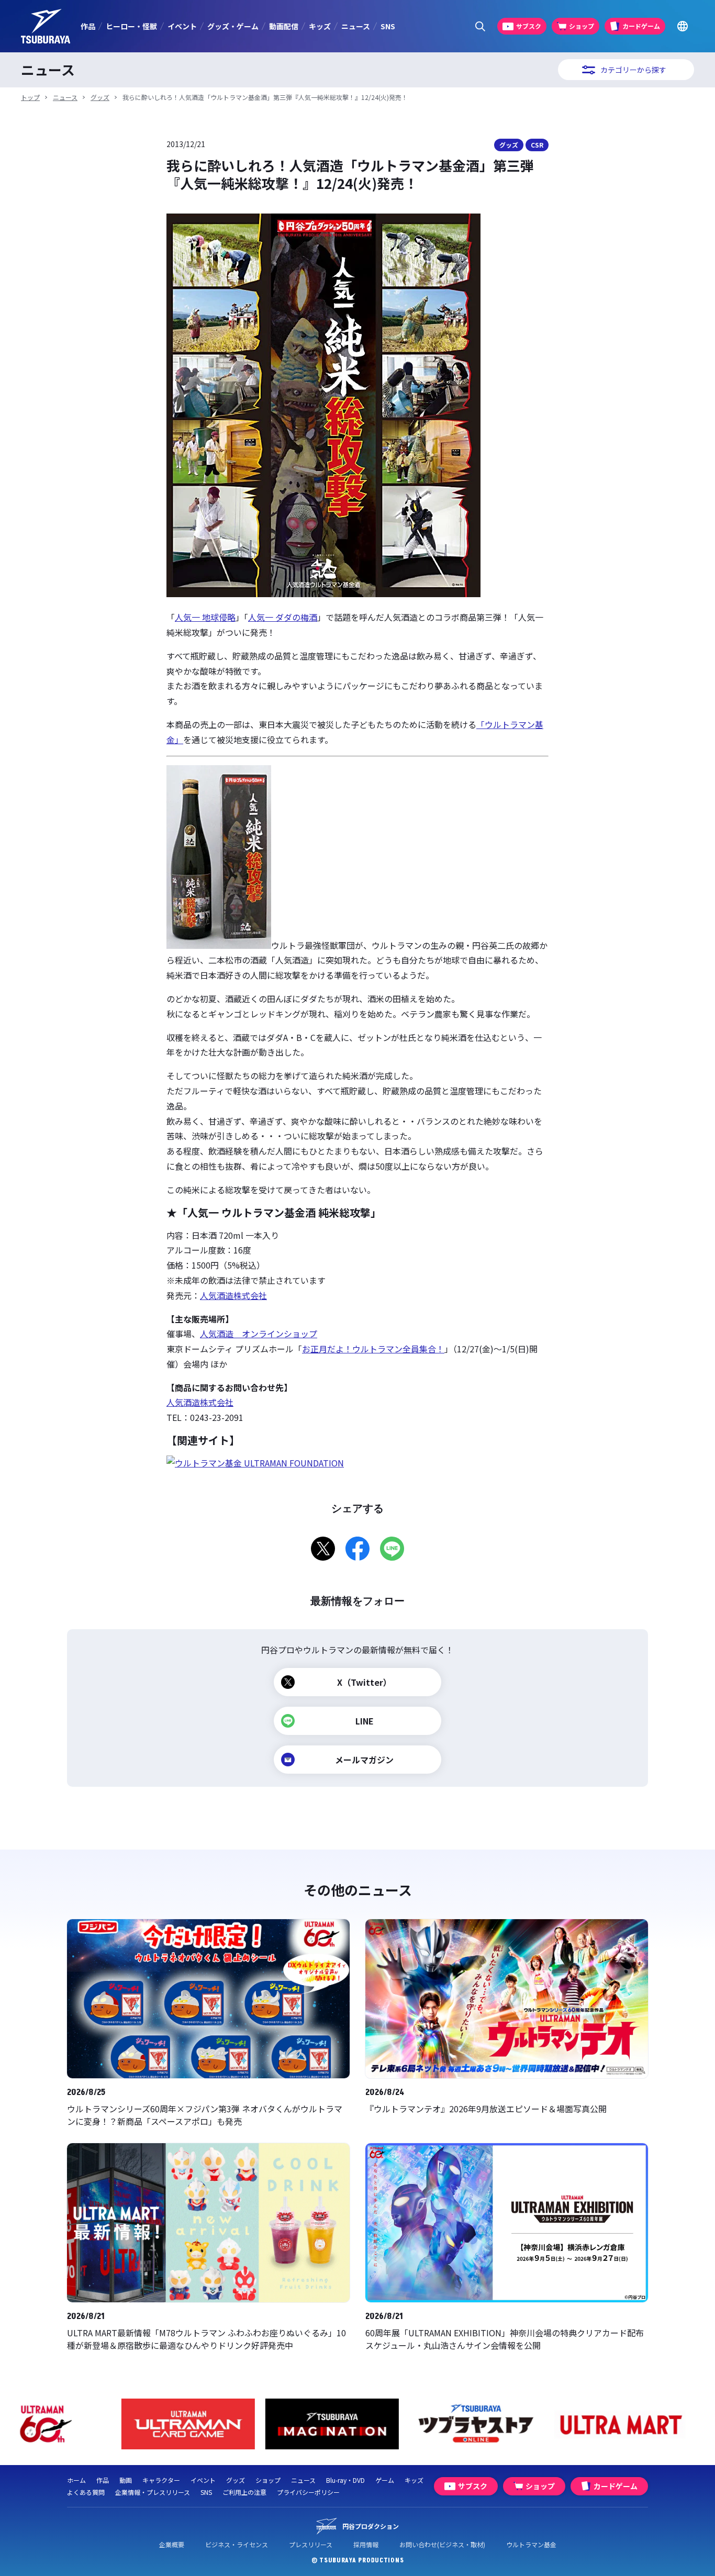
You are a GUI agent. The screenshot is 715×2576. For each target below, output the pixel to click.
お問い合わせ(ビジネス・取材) (442, 2544)
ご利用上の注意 (244, 2492)
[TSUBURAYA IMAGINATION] (214, 2424)
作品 (88, 26)
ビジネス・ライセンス (237, 2544)
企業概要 (172, 2544)
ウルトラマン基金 (531, 2544)
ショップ (268, 2480)
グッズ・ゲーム (233, 26)
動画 (126, 2480)
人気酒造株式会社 (233, 1295)
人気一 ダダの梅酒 (283, 617)
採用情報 (366, 2544)
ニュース (356, 26)
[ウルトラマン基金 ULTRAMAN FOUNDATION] (255, 1463)
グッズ (100, 97)
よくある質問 (86, 2492)
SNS (388, 26)
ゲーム (385, 2480)
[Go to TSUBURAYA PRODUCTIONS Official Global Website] (682, 26)
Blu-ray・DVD (345, 2480)
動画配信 (284, 26)
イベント (182, 26)
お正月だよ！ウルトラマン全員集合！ (373, 1349)
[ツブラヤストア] (358, 2424)
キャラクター (161, 2480)
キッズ (320, 26)
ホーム (76, 2480)
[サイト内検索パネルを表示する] (480, 26)
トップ (30, 97)
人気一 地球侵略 (205, 617)
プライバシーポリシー (308, 2492)
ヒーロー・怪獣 (131, 26)
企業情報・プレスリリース (153, 2492)
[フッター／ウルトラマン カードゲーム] (70, 2424)
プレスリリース (311, 2544)
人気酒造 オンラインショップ (259, 1334)
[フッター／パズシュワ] (646, 2424)
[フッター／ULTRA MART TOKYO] (502, 2424)
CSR (537, 145)
